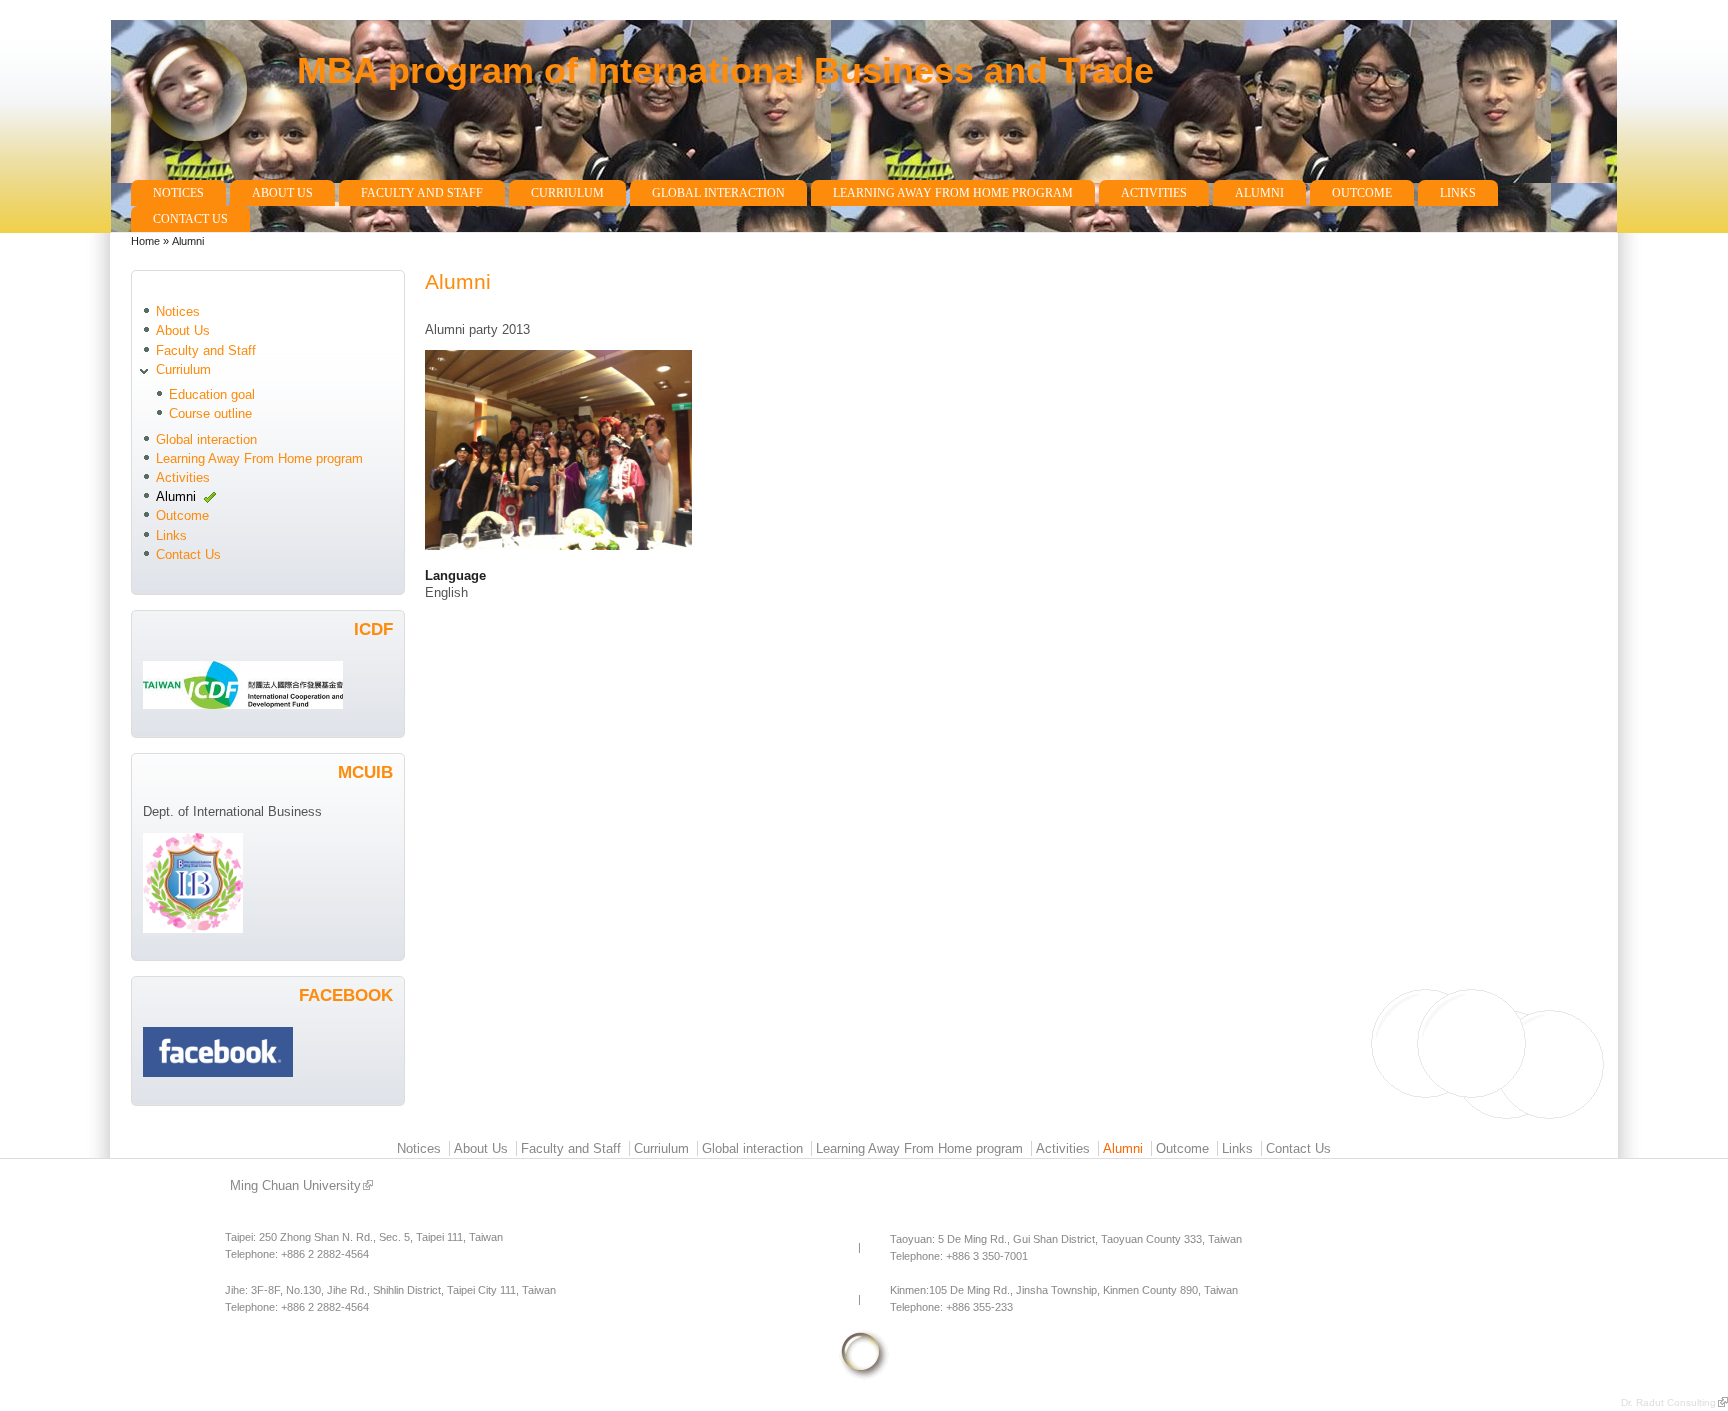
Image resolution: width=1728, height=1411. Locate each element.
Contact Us (190, 219)
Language (455, 575)
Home (145, 241)
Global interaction (718, 193)
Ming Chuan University (295, 1185)
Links (1458, 193)
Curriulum (567, 193)
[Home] (204, 170)
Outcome (1362, 193)
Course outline (210, 413)
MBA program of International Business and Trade (725, 70)
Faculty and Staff (422, 193)
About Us (282, 193)
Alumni (1259, 193)
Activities (1154, 193)
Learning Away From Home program (953, 193)
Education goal (212, 394)
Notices (178, 193)
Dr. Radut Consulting (1668, 1402)
